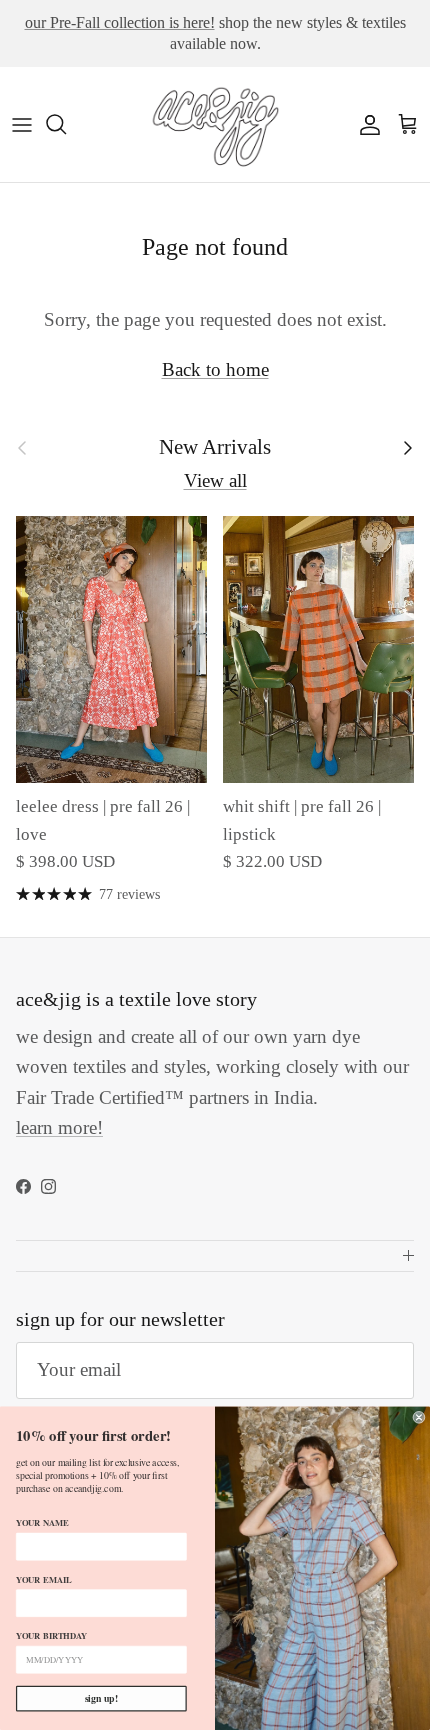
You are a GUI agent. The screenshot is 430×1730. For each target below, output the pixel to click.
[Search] (66, 124)
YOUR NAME (42, 1522)
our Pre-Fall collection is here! (120, 22)
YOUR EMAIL (43, 1579)
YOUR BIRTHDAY (51, 1635)
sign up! (101, 1698)
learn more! (59, 1127)
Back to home (215, 369)
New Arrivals (215, 447)
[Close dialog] (419, 1417)
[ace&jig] (215, 124)
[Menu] (22, 124)
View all (215, 480)
